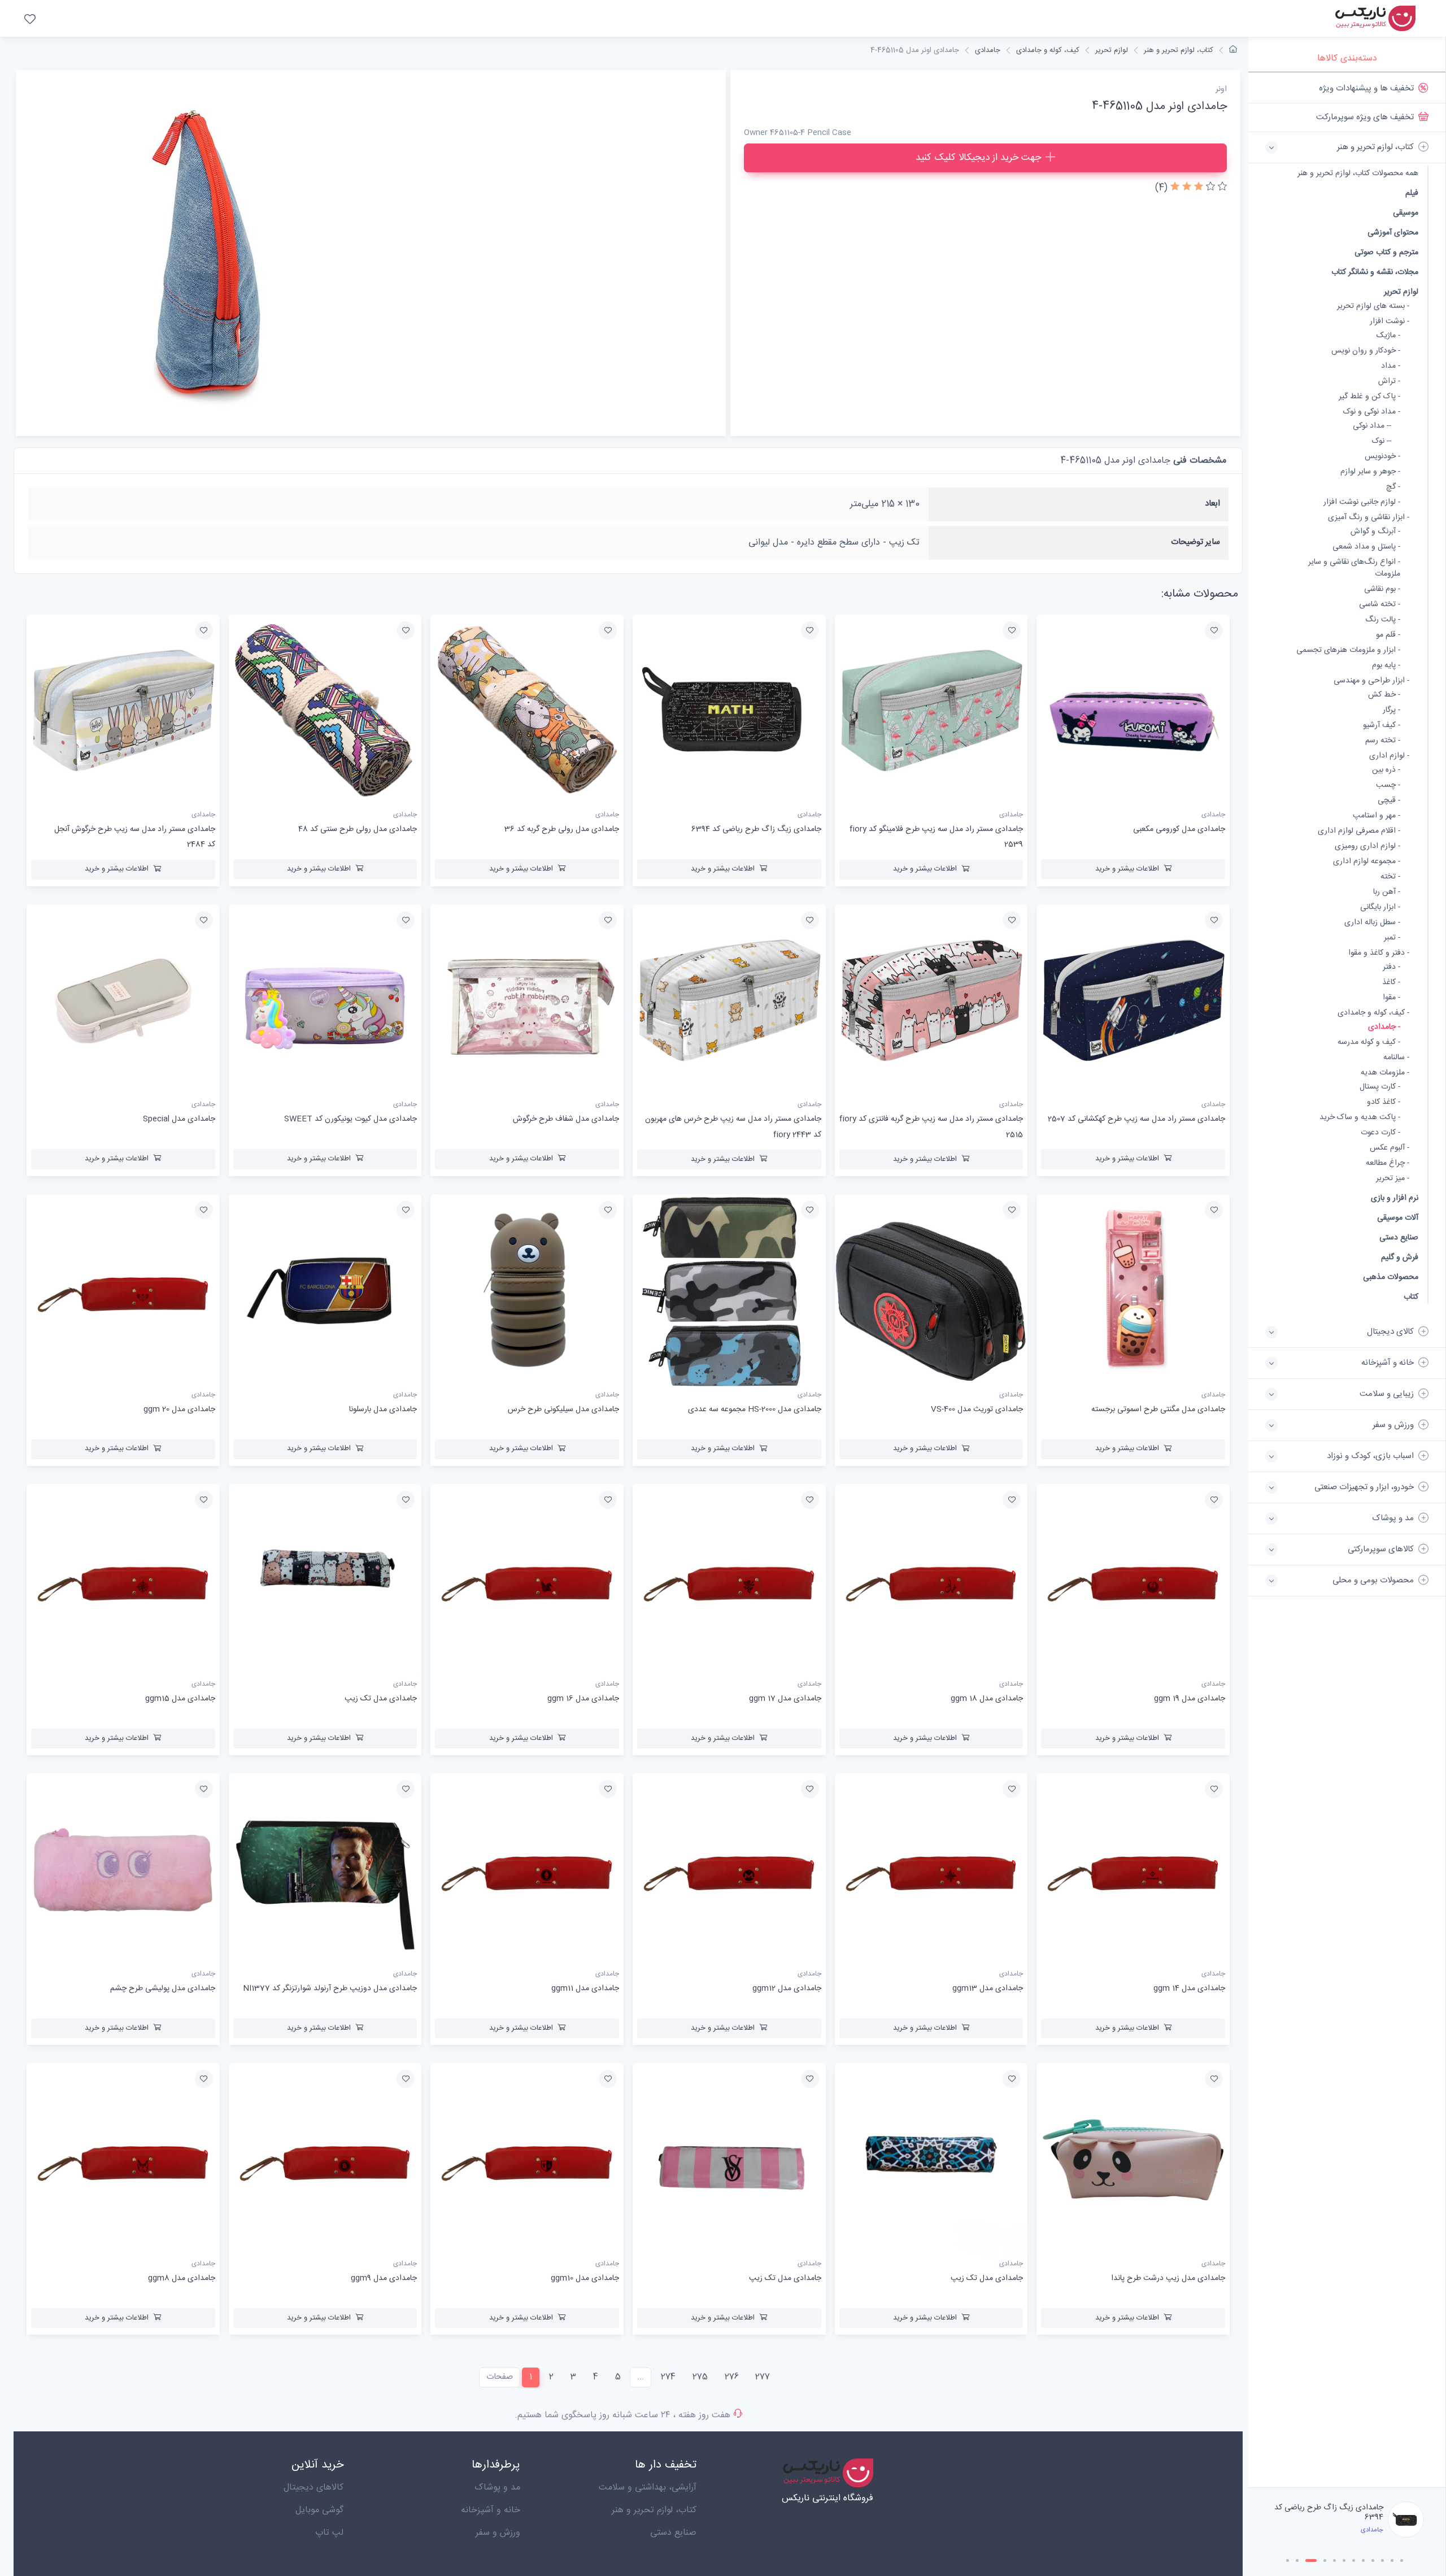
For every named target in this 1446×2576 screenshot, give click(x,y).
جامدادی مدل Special (179, 1119)
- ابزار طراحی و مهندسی (1371, 681)
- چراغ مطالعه (1388, 1163)
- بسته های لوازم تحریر (1373, 306)
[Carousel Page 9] (1373, 2560)
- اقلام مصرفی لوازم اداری (1359, 831)
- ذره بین (1386, 770)
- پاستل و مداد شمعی (1366, 547)
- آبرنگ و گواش (1375, 532)
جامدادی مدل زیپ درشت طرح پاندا (1168, 2278)
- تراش (1389, 382)
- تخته (1390, 877)
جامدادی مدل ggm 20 (179, 1409)
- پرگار (1391, 710)
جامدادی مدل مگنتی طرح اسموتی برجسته (1158, 1409)
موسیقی (1406, 213)
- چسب (1388, 786)
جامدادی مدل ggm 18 (987, 1699)
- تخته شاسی (1380, 605)
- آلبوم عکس (1390, 1148)
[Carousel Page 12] (1402, 2560)
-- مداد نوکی (1372, 426)
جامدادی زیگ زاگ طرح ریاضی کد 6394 (756, 829)
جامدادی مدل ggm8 (182, 2278)
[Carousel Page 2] (1297, 2560)
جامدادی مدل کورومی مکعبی (1179, 829)
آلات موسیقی (1398, 1218)
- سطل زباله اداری (1372, 923)
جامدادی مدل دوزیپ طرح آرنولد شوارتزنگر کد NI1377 (330, 1988)
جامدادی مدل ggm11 (585, 1988)
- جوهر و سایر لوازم (1370, 472)
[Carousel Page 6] (1344, 2560)
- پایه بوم (1386, 666)
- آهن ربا (1387, 892)
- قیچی (1389, 801)
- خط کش (1384, 695)
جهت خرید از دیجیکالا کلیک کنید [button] (978, 158)
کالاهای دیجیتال (313, 2488)
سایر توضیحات (1195, 542)
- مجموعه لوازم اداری (1367, 862)
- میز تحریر (1393, 1179)
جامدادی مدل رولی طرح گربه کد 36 (1332, 2512)
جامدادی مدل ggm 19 (1190, 1699)
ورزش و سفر (498, 2533)
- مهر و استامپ (1377, 816)
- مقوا (1391, 998)
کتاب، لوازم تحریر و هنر (1179, 50)
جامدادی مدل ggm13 (988, 1988)
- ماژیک (1388, 336)
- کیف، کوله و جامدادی (1373, 1013)
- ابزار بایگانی (1380, 908)
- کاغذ (1391, 983)
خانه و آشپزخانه (491, 2510)
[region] (1347, 1280)
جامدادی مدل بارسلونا (383, 1409)
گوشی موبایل (319, 2510)
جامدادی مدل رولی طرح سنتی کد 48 (358, 829)
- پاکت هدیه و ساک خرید (1360, 1118)
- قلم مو (1388, 635)
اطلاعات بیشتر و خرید (1127, 869)
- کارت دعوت (1380, 1133)
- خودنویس (1382, 457)
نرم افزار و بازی (1395, 1198)
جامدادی (988, 50)
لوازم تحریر (1401, 292)
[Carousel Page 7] (1354, 2560)
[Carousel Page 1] (1288, 2560)
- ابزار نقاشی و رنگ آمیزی (1369, 518)
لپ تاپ (329, 2533)
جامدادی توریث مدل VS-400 (977, 1409)
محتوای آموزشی (1393, 232)
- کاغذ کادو (1384, 1102)
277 (763, 2377)
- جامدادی (1384, 1027)
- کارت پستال (1380, 1087)
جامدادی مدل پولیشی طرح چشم (163, 1988)
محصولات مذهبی (1391, 1277)
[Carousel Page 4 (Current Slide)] (1321, 2560)
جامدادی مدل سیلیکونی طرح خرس (563, 1409)
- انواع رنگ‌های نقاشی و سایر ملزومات (1354, 568)
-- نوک (1382, 441)
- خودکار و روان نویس (1366, 351)
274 (668, 2377)
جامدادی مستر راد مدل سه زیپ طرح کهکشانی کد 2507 (1136, 1119)
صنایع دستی (1399, 1237)
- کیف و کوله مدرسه (1369, 1043)
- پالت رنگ (1383, 620)
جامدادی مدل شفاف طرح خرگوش (566, 1119)
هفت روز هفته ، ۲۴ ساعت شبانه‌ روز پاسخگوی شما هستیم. (622, 2415)
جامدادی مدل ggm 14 (1189, 1988)
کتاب (1411, 1297)
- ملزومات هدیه (1385, 1073)
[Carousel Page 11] (1392, 2560)
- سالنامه (1396, 1058)
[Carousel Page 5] (1334, 2560)
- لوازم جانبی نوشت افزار (1362, 502)
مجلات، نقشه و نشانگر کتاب (1375, 272)
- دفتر (1391, 967)
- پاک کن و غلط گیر (1369, 397)
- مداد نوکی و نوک (1372, 412)
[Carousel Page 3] (1307, 2560)
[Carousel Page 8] (1363, 2560)
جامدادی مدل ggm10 (585, 2278)
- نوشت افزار (1390, 322)
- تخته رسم (1383, 741)
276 (732, 2377)
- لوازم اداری (1389, 756)
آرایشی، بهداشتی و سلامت (648, 2488)
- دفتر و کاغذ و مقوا (1379, 953)
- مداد (1391, 366)
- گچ (1393, 487)
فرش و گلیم (1400, 1257)
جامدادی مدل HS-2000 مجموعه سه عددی (755, 1409)
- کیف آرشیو (1382, 726)
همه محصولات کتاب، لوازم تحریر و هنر (1358, 174)
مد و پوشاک (497, 2488)
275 (700, 2377)
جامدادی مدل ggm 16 (583, 1699)
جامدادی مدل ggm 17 (785, 1699)
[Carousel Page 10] (1382, 2560)
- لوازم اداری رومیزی (1367, 847)
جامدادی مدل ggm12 (787, 1988)
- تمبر (1392, 938)
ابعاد (1212, 504)
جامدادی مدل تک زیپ (381, 1699)
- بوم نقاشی (1382, 589)
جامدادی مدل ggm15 (180, 1699)
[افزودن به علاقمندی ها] (1214, 630)
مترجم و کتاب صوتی (1386, 252)
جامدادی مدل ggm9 (384, 2278)
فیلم (1412, 193)
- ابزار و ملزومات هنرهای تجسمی (1348, 650)
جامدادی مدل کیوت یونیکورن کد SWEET (350, 1119)
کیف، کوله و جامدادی (1048, 50)
